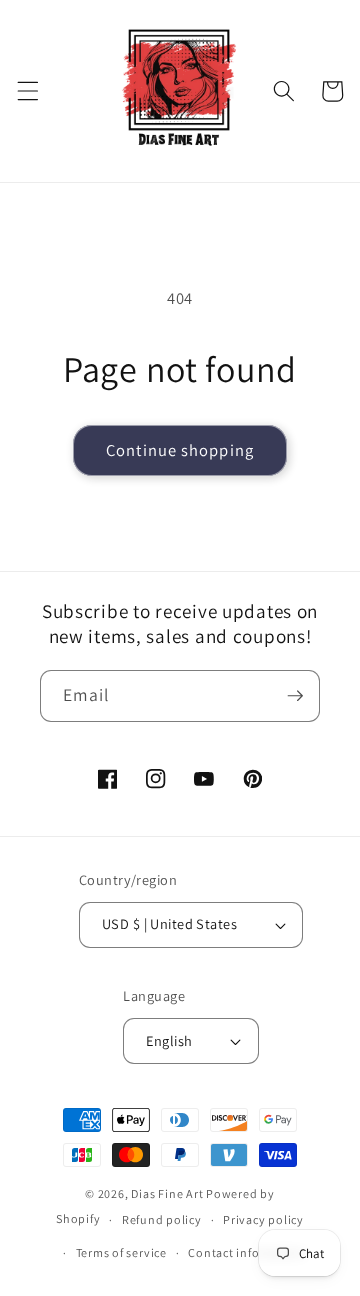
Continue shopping (180, 450)
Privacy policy (263, 1219)
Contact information (247, 1252)
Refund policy (162, 1219)
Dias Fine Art (168, 1193)
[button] (27, 91)
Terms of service (121, 1252)
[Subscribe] (295, 696)
